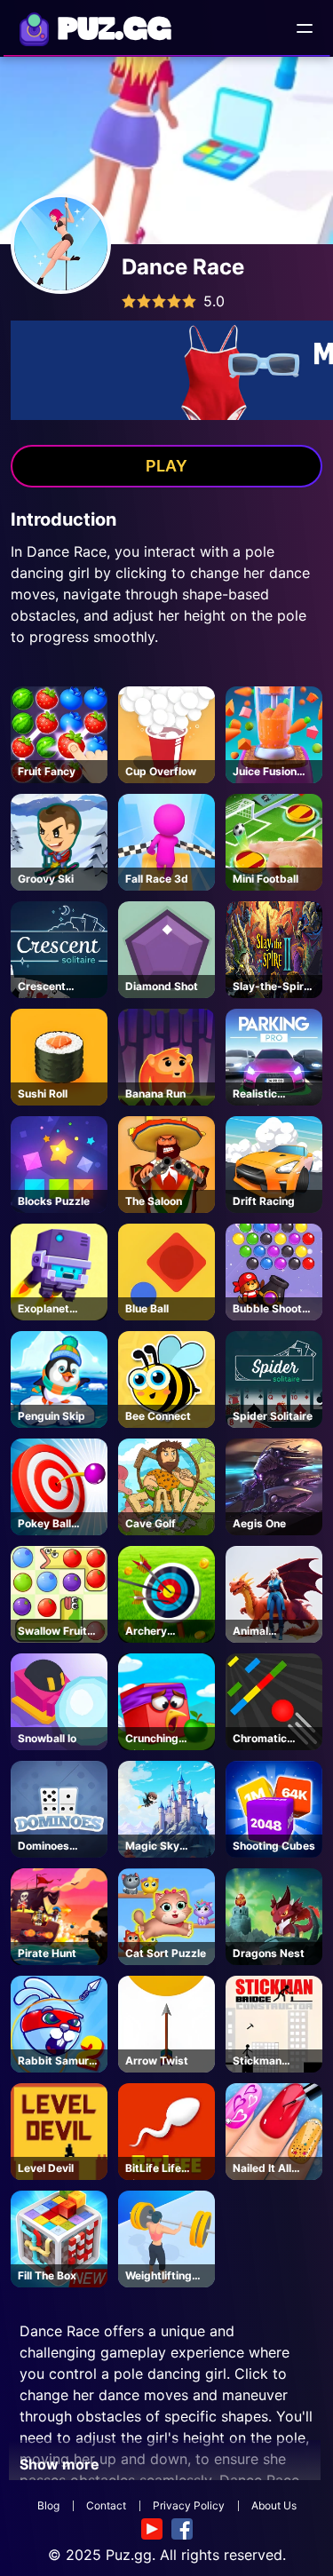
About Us (274, 2505)
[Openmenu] (305, 28)
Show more (59, 2464)
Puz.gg (129, 2555)
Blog (48, 2505)
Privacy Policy (189, 2505)
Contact (106, 2505)
